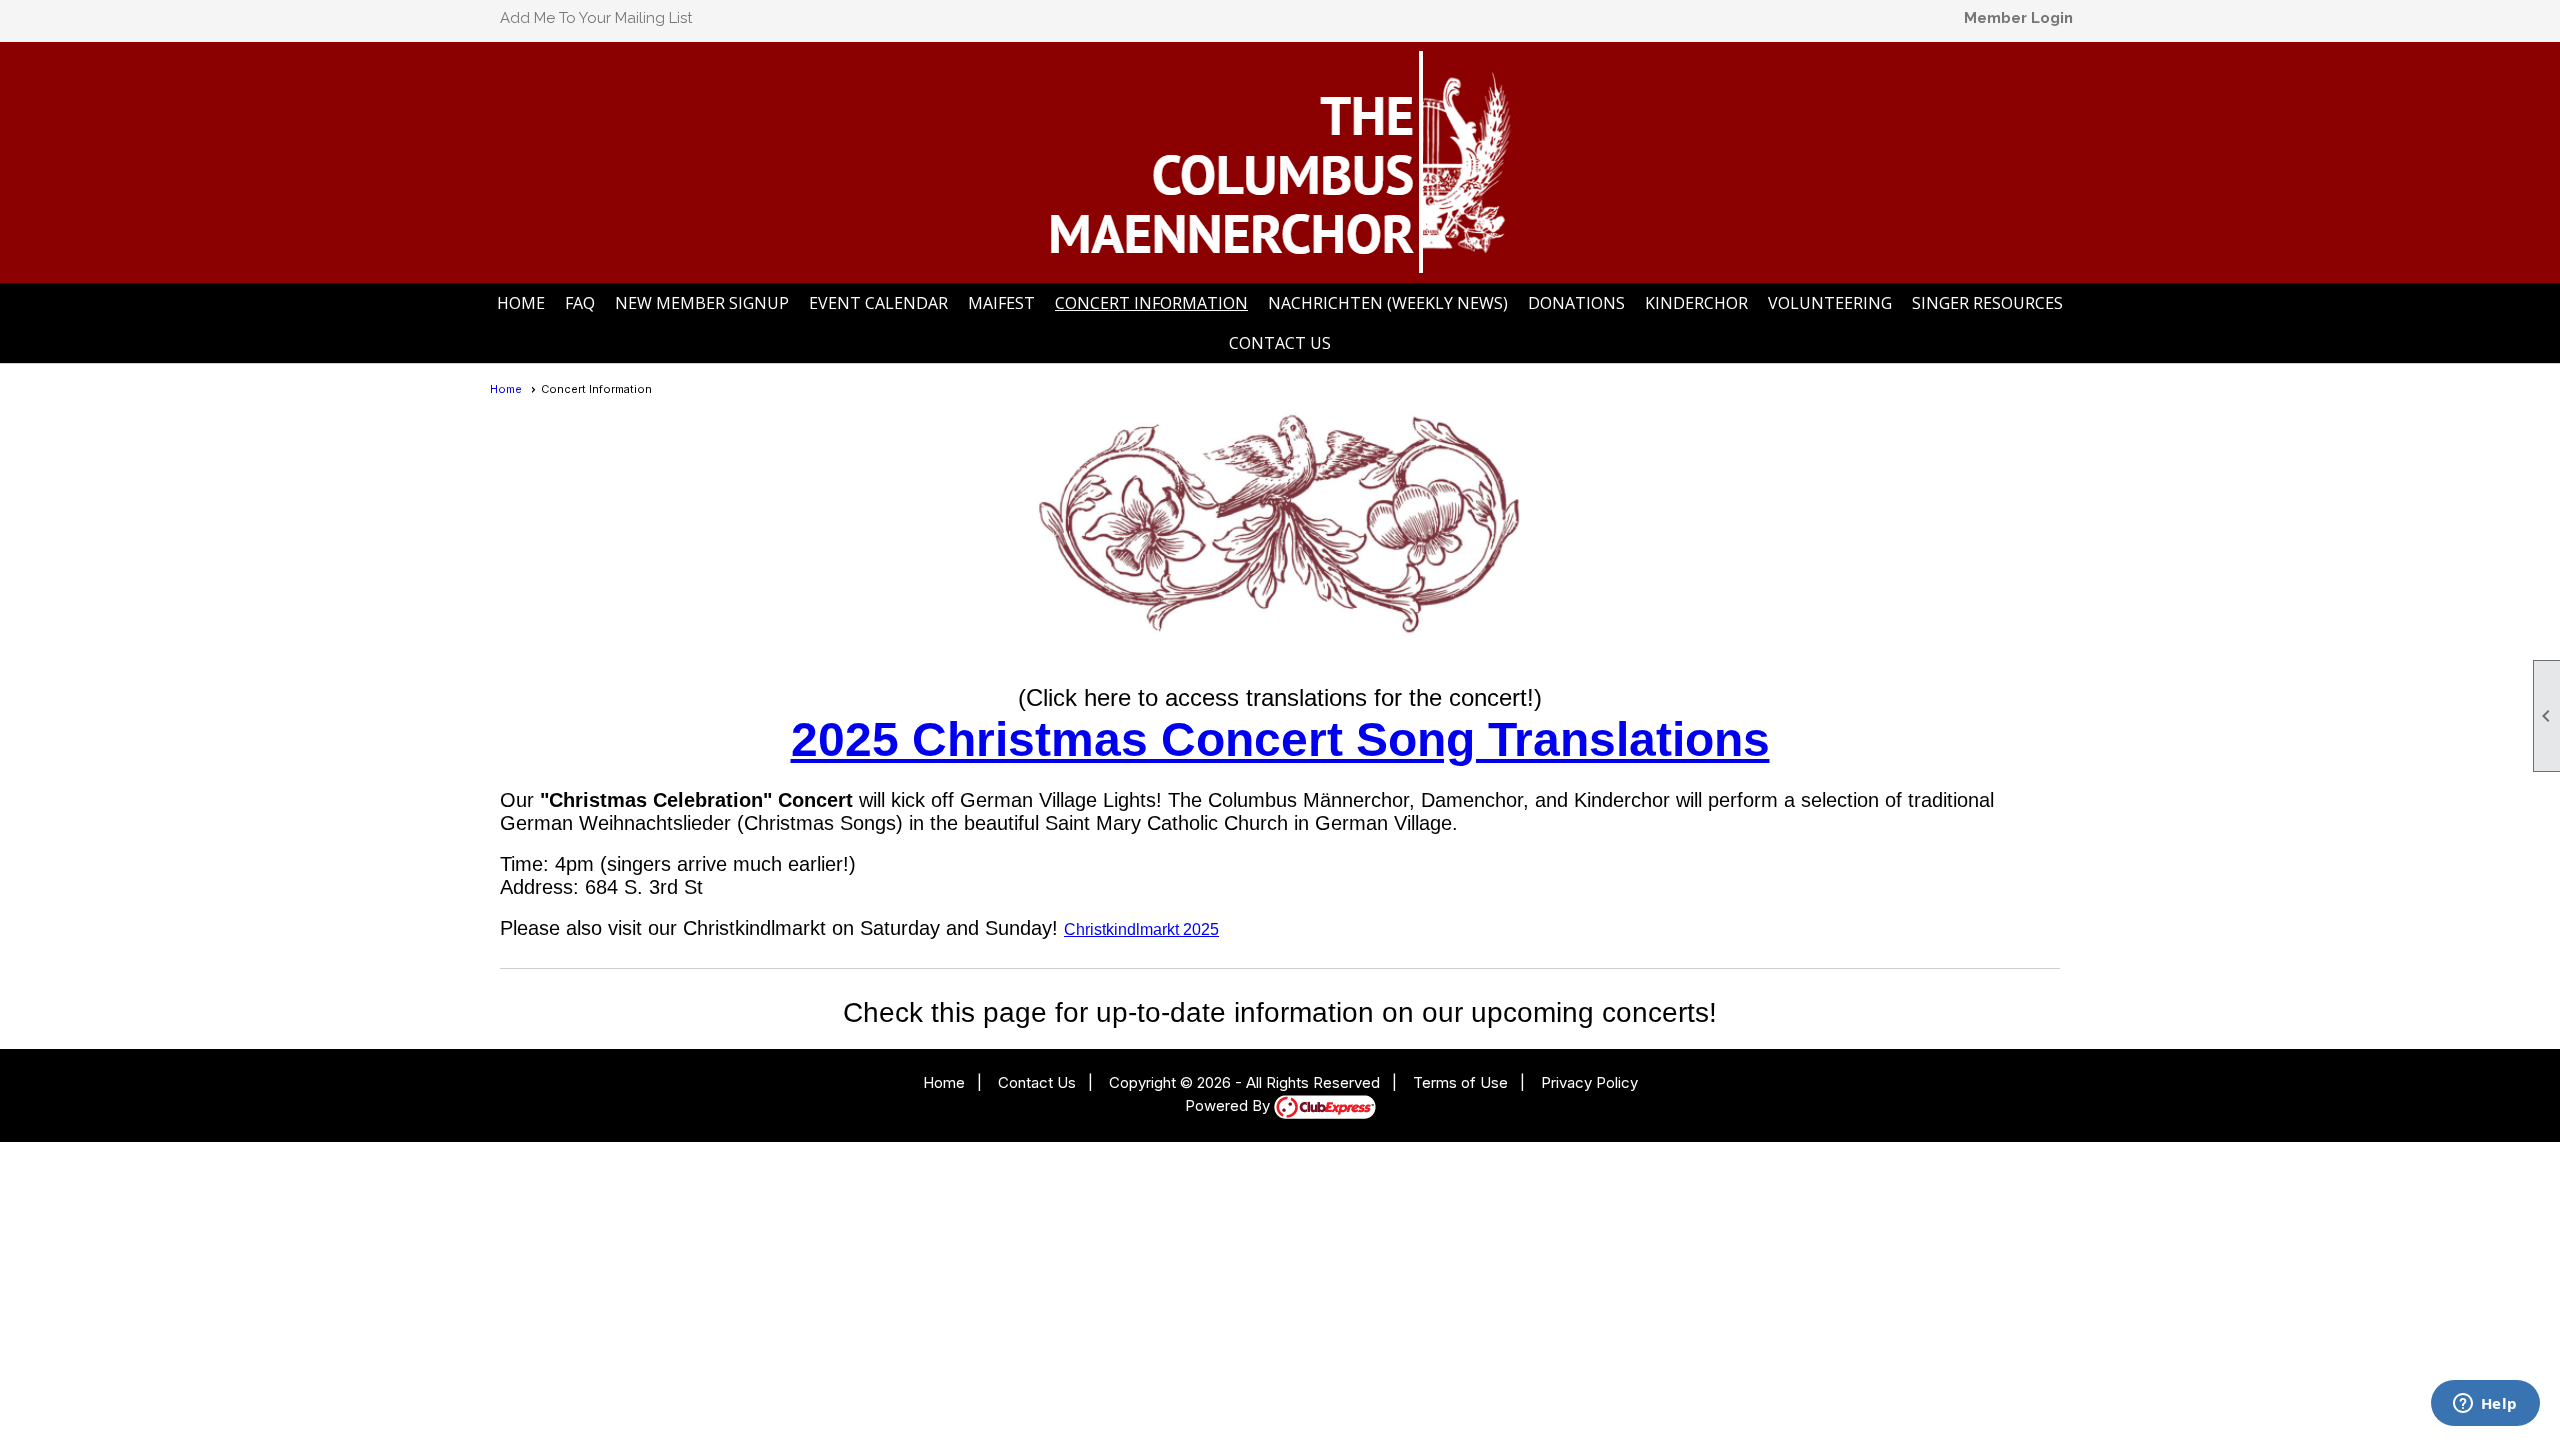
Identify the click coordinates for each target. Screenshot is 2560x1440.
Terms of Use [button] (1460, 1082)
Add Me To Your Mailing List (596, 18)
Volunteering (1830, 303)
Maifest (1001, 303)
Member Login (2018, 18)
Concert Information (1151, 303)
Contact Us (1280, 343)
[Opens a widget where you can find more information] (2485, 1405)
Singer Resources (1987, 303)
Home (521, 303)
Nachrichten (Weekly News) (1388, 303)
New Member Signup (702, 303)
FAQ (580, 303)
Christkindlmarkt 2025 (1141, 929)
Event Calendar (878, 303)
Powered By (1229, 1105)
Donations (1576, 303)
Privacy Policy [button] (1589, 1082)
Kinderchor (1696, 303)
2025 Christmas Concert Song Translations (1280, 739)
